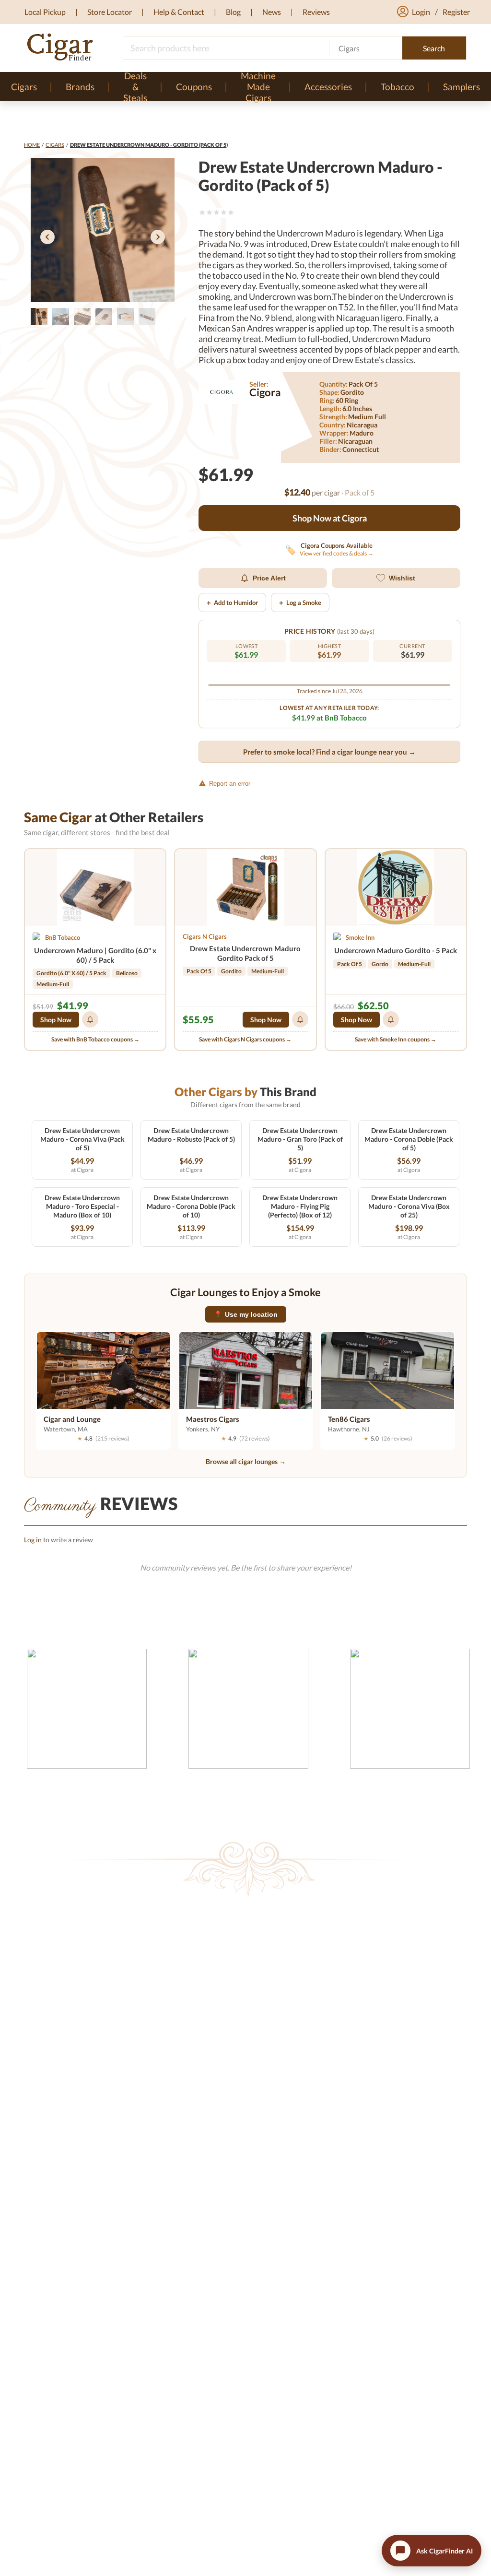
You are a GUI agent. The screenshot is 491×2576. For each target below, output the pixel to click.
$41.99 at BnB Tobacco (329, 718)
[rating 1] (202, 212)
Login (421, 12)
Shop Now (56, 1020)
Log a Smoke (300, 603)
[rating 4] (224, 212)
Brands (80, 87)
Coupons (194, 87)
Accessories (328, 87)
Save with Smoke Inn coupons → (396, 1039)
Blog (233, 12)
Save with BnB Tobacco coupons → (95, 1039)
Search (434, 48)
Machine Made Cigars (258, 86)
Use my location (246, 1314)
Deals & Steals (135, 86)
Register (456, 12)
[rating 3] (216, 212)
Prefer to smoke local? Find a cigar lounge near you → (329, 752)
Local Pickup (45, 12)
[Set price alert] (90, 1019)
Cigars (55, 145)
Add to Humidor (232, 603)
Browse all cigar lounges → (246, 1461)
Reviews (316, 12)
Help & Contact (179, 12)
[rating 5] (231, 212)
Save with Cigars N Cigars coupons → (245, 1039)
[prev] (47, 238)
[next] (158, 238)
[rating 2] (209, 212)
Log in (33, 1540)
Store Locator (110, 12)
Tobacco (397, 87)
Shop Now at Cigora (330, 518)
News (272, 12)
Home (32, 145)
